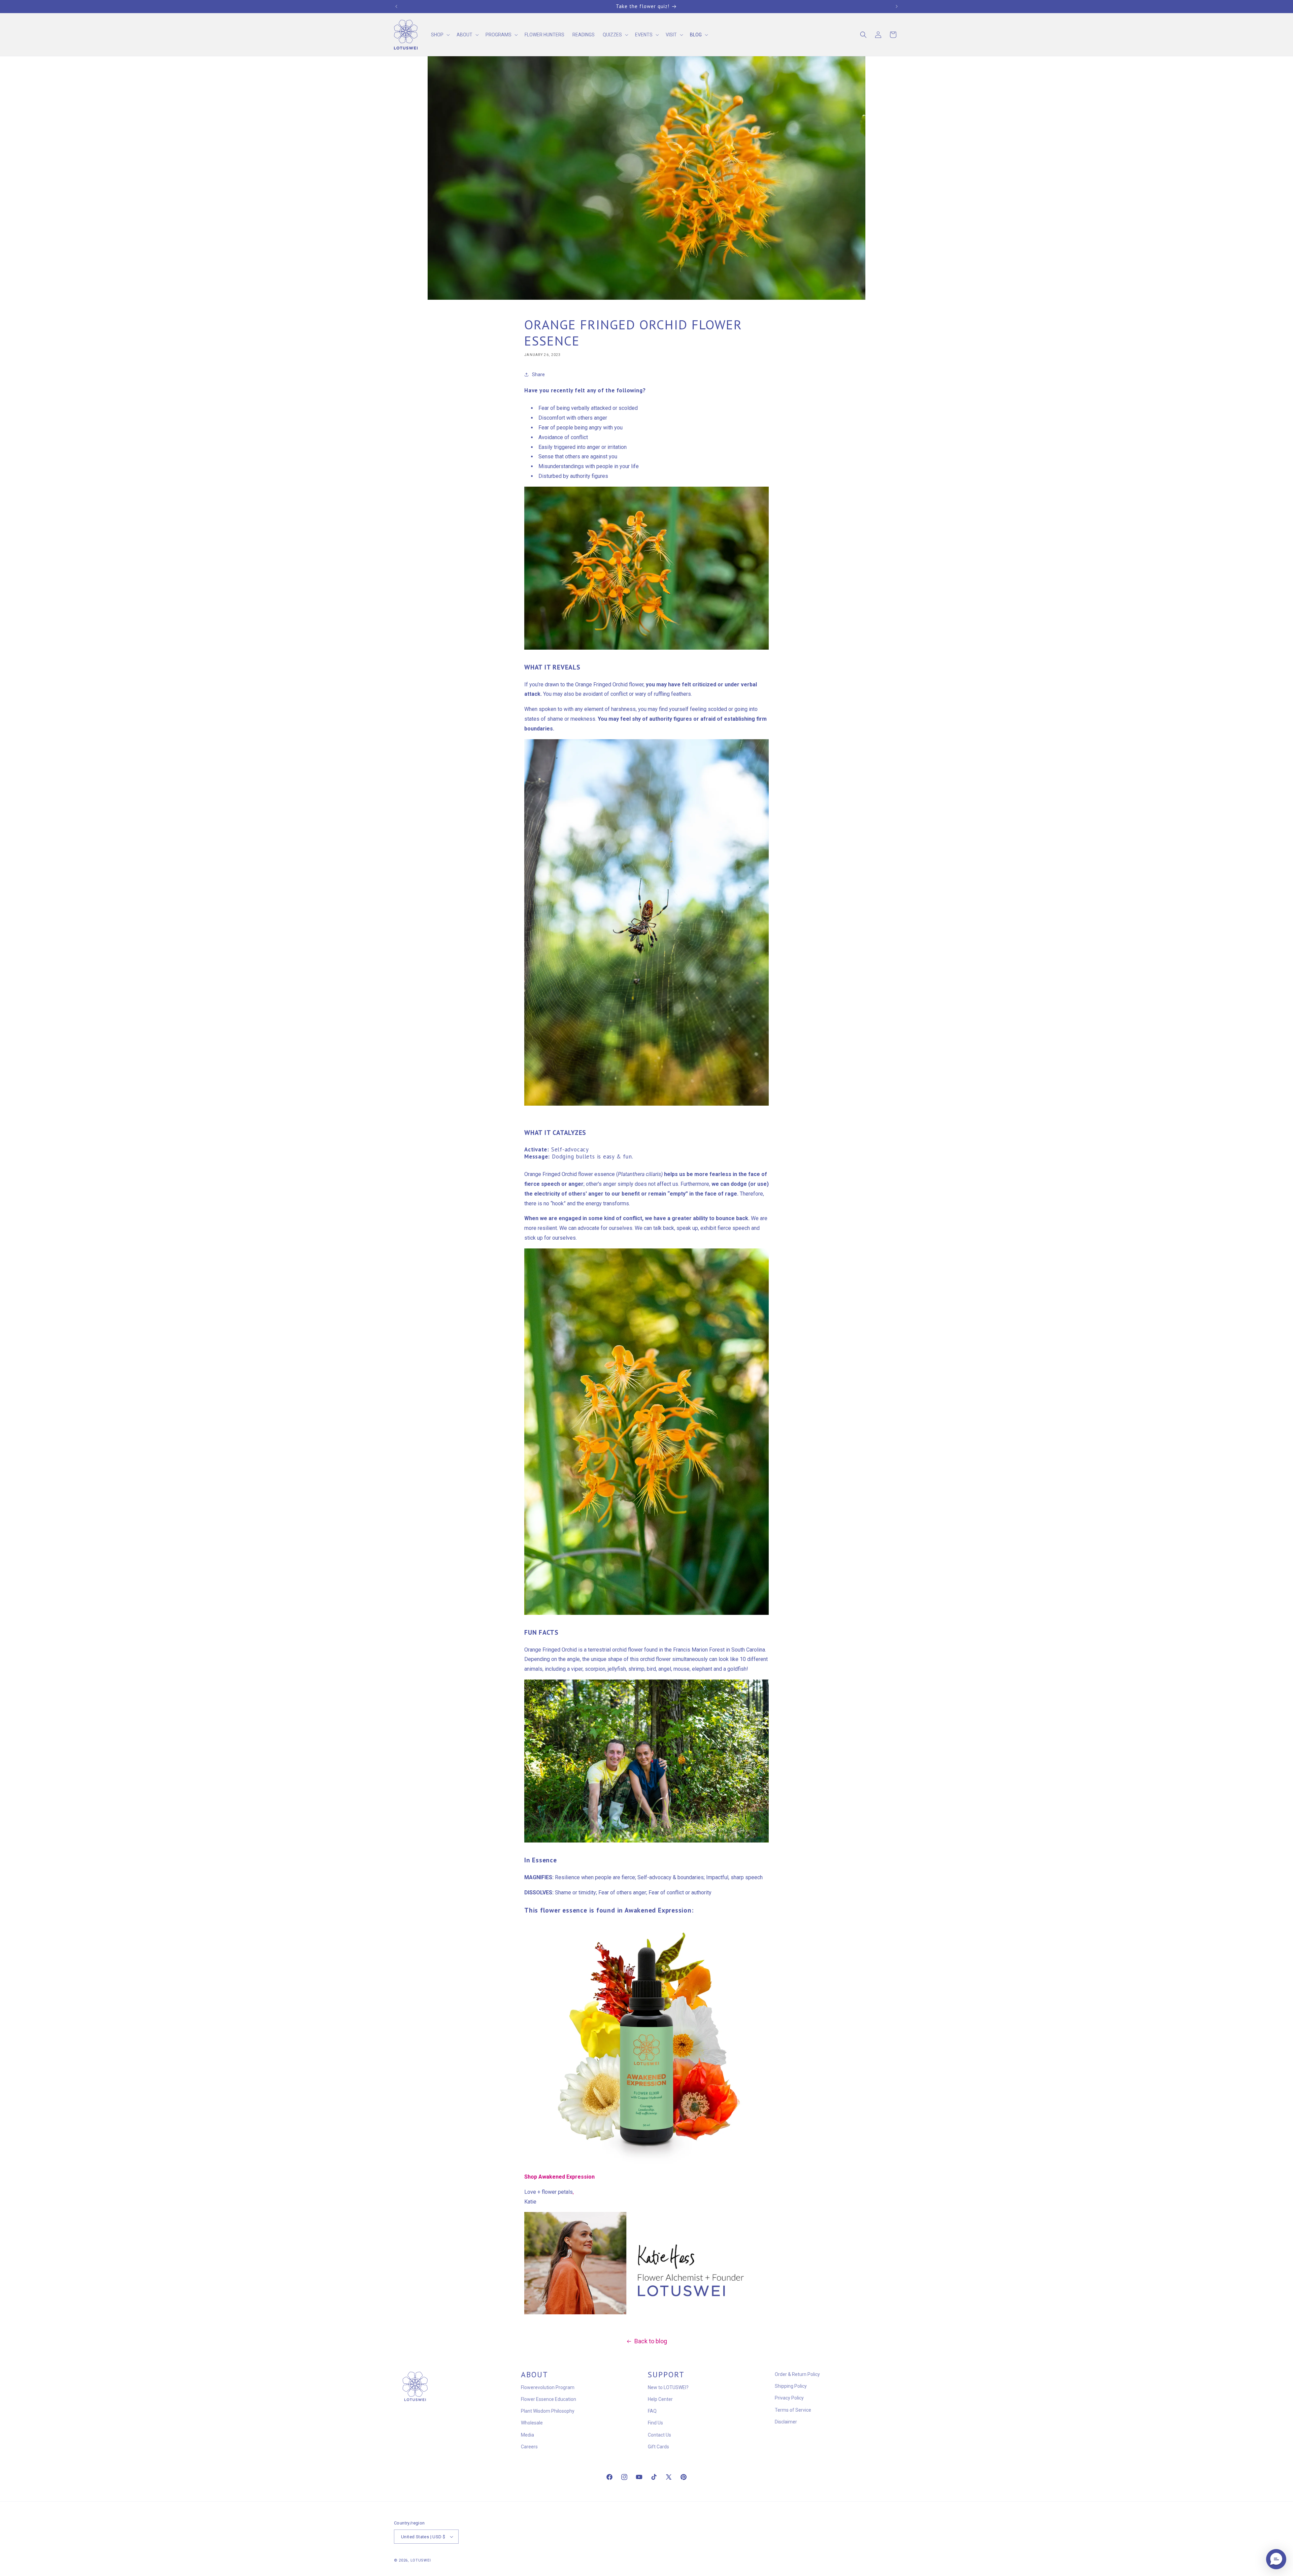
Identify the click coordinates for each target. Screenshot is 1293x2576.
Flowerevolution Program (548, 2387)
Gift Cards (658, 2447)
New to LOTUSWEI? (668, 2387)
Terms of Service (793, 2410)
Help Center (660, 2399)
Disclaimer (786, 2422)
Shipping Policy (791, 2386)
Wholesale (532, 2423)
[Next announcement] (897, 6)
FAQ (652, 2411)
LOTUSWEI (421, 2560)
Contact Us (659, 2435)
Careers (529, 2447)
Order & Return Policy (797, 2374)
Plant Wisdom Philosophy (548, 2411)
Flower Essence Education (549, 2399)
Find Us (655, 2423)
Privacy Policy (789, 2398)
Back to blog (651, 2341)
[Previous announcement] (396, 6)
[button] (440, 35)
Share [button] (538, 374)
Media (527, 2435)
